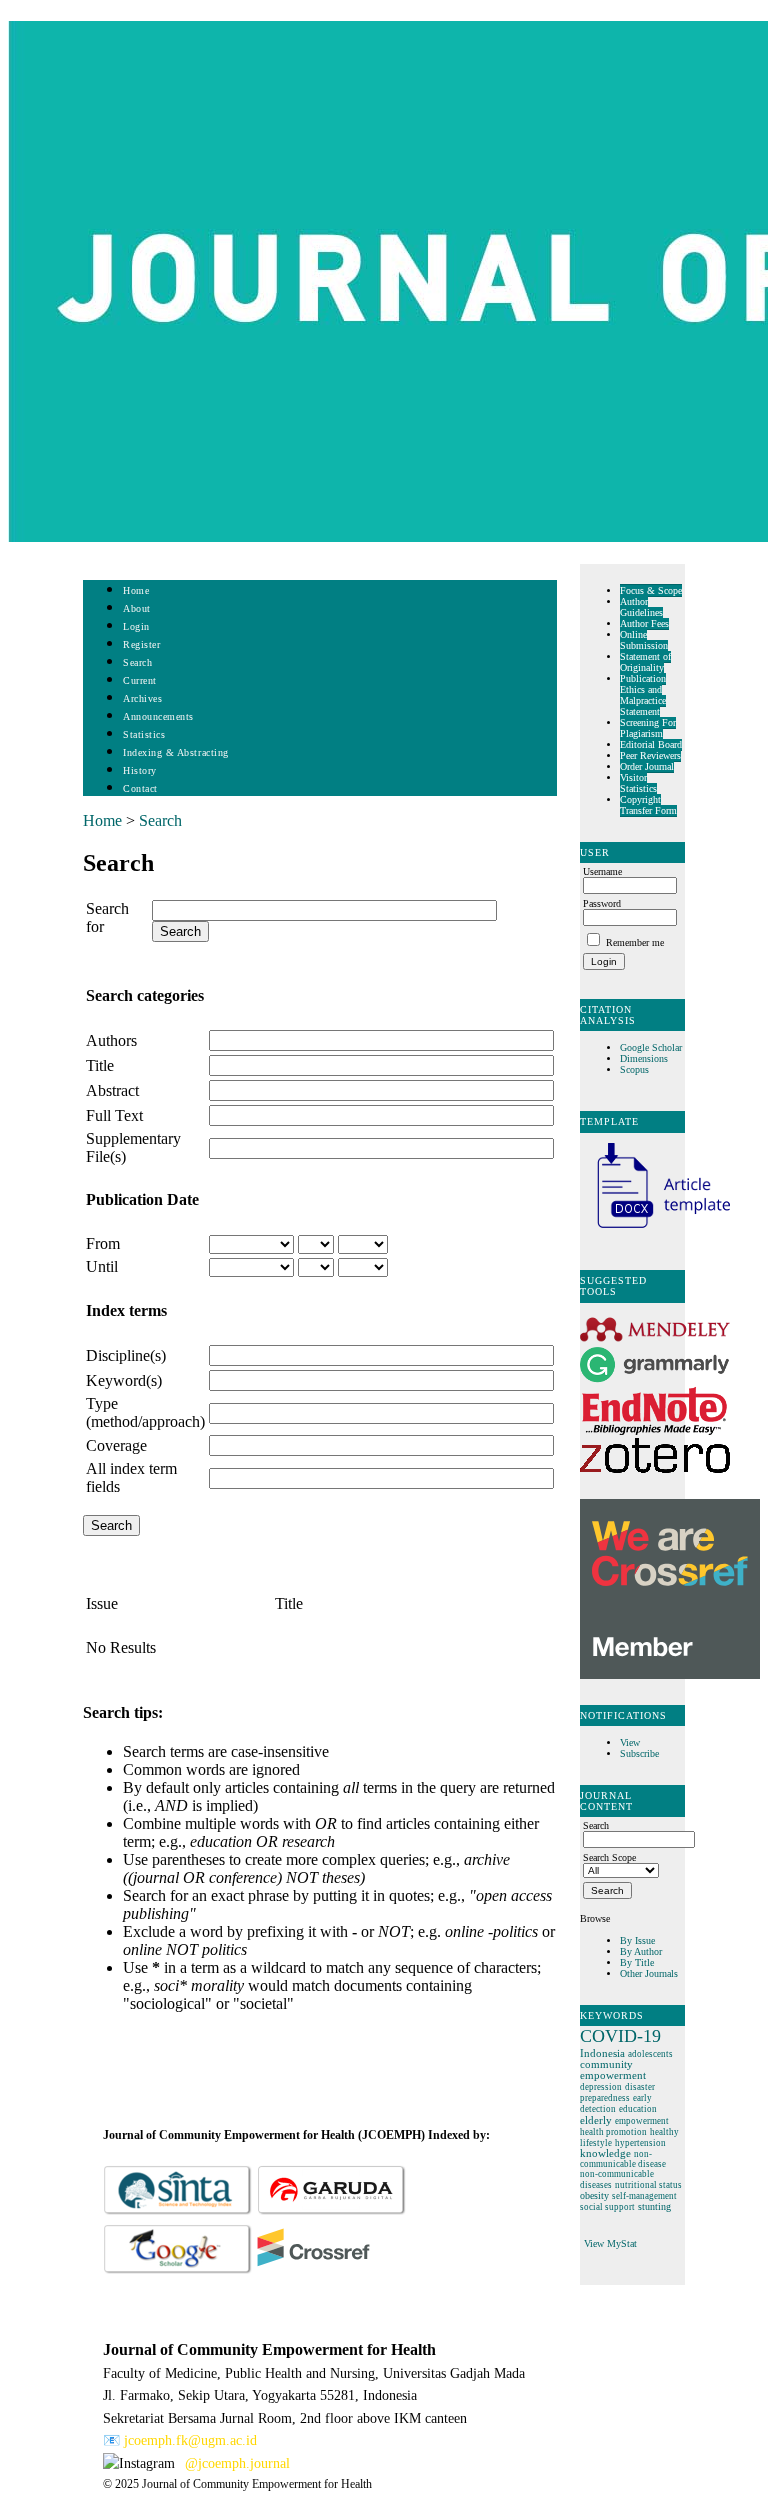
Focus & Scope (651, 590)
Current (140, 680)
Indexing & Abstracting (175, 752)
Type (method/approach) (145, 1412)
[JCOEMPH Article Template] (655, 1230)
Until (102, 1266)
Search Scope (609, 1857)
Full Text (114, 1115)
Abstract (112, 1090)
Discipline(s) (126, 1355)
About (137, 608)
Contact (140, 788)
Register (141, 644)
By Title (637, 1962)
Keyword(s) (124, 1380)
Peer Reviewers (650, 755)
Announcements (158, 716)
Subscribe (639, 1753)
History (140, 770)
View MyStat (610, 2243)
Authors (111, 1040)
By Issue (637, 1940)
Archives (142, 698)
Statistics (144, 734)
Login (136, 626)
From (103, 1243)
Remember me (635, 942)
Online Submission (644, 640)
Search (137, 662)
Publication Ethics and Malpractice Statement (643, 695)
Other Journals (649, 1973)
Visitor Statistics (638, 783)
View (630, 1742)
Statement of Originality (645, 662)
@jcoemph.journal (237, 2463)
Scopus (634, 1069)
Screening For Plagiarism (648, 728)
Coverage (116, 1445)
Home (136, 590)
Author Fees (644, 623)
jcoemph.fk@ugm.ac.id (190, 2440)
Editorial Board (651, 744)
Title (100, 1065)
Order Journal (647, 766)
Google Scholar (652, 1047)
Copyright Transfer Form (648, 805)
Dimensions (644, 1058)
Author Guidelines (641, 607)
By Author (641, 1951)
